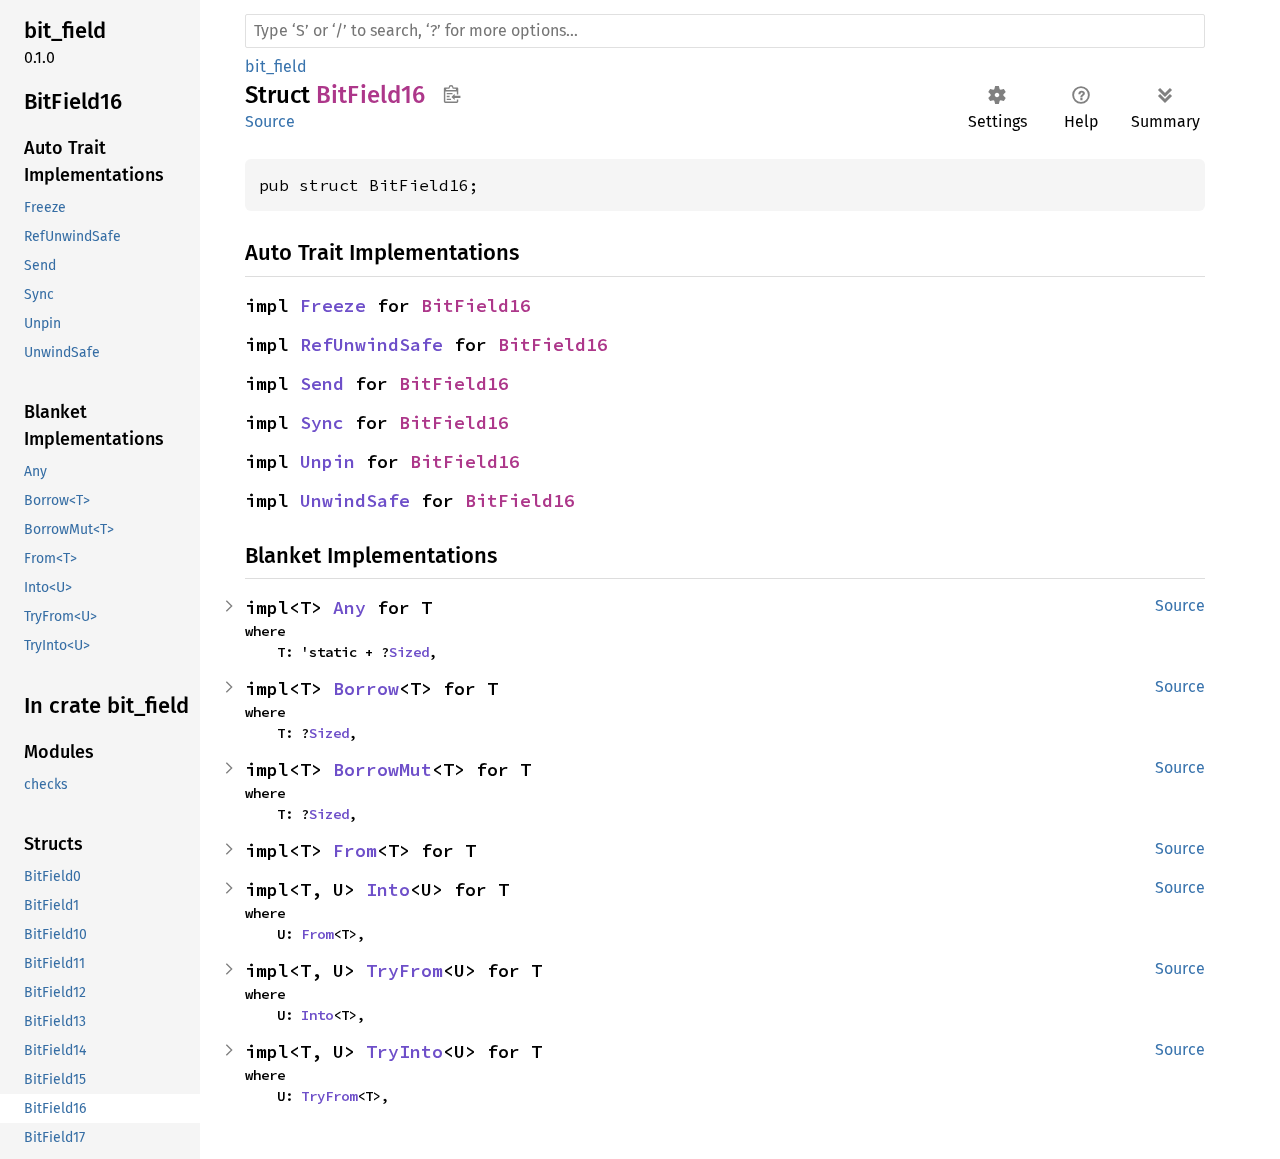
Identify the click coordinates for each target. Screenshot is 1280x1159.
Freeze (333, 305)
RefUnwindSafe (371, 344)
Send (322, 383)
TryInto (404, 1051)
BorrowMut (382, 769)
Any (349, 607)
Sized (409, 652)
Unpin (327, 461)
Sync (322, 422)
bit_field (276, 66)
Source (270, 121)
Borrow (366, 688)
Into (388, 889)
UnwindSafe (355, 500)
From (355, 850)
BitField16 (476, 305)
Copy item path (451, 94)
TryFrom (404, 970)
